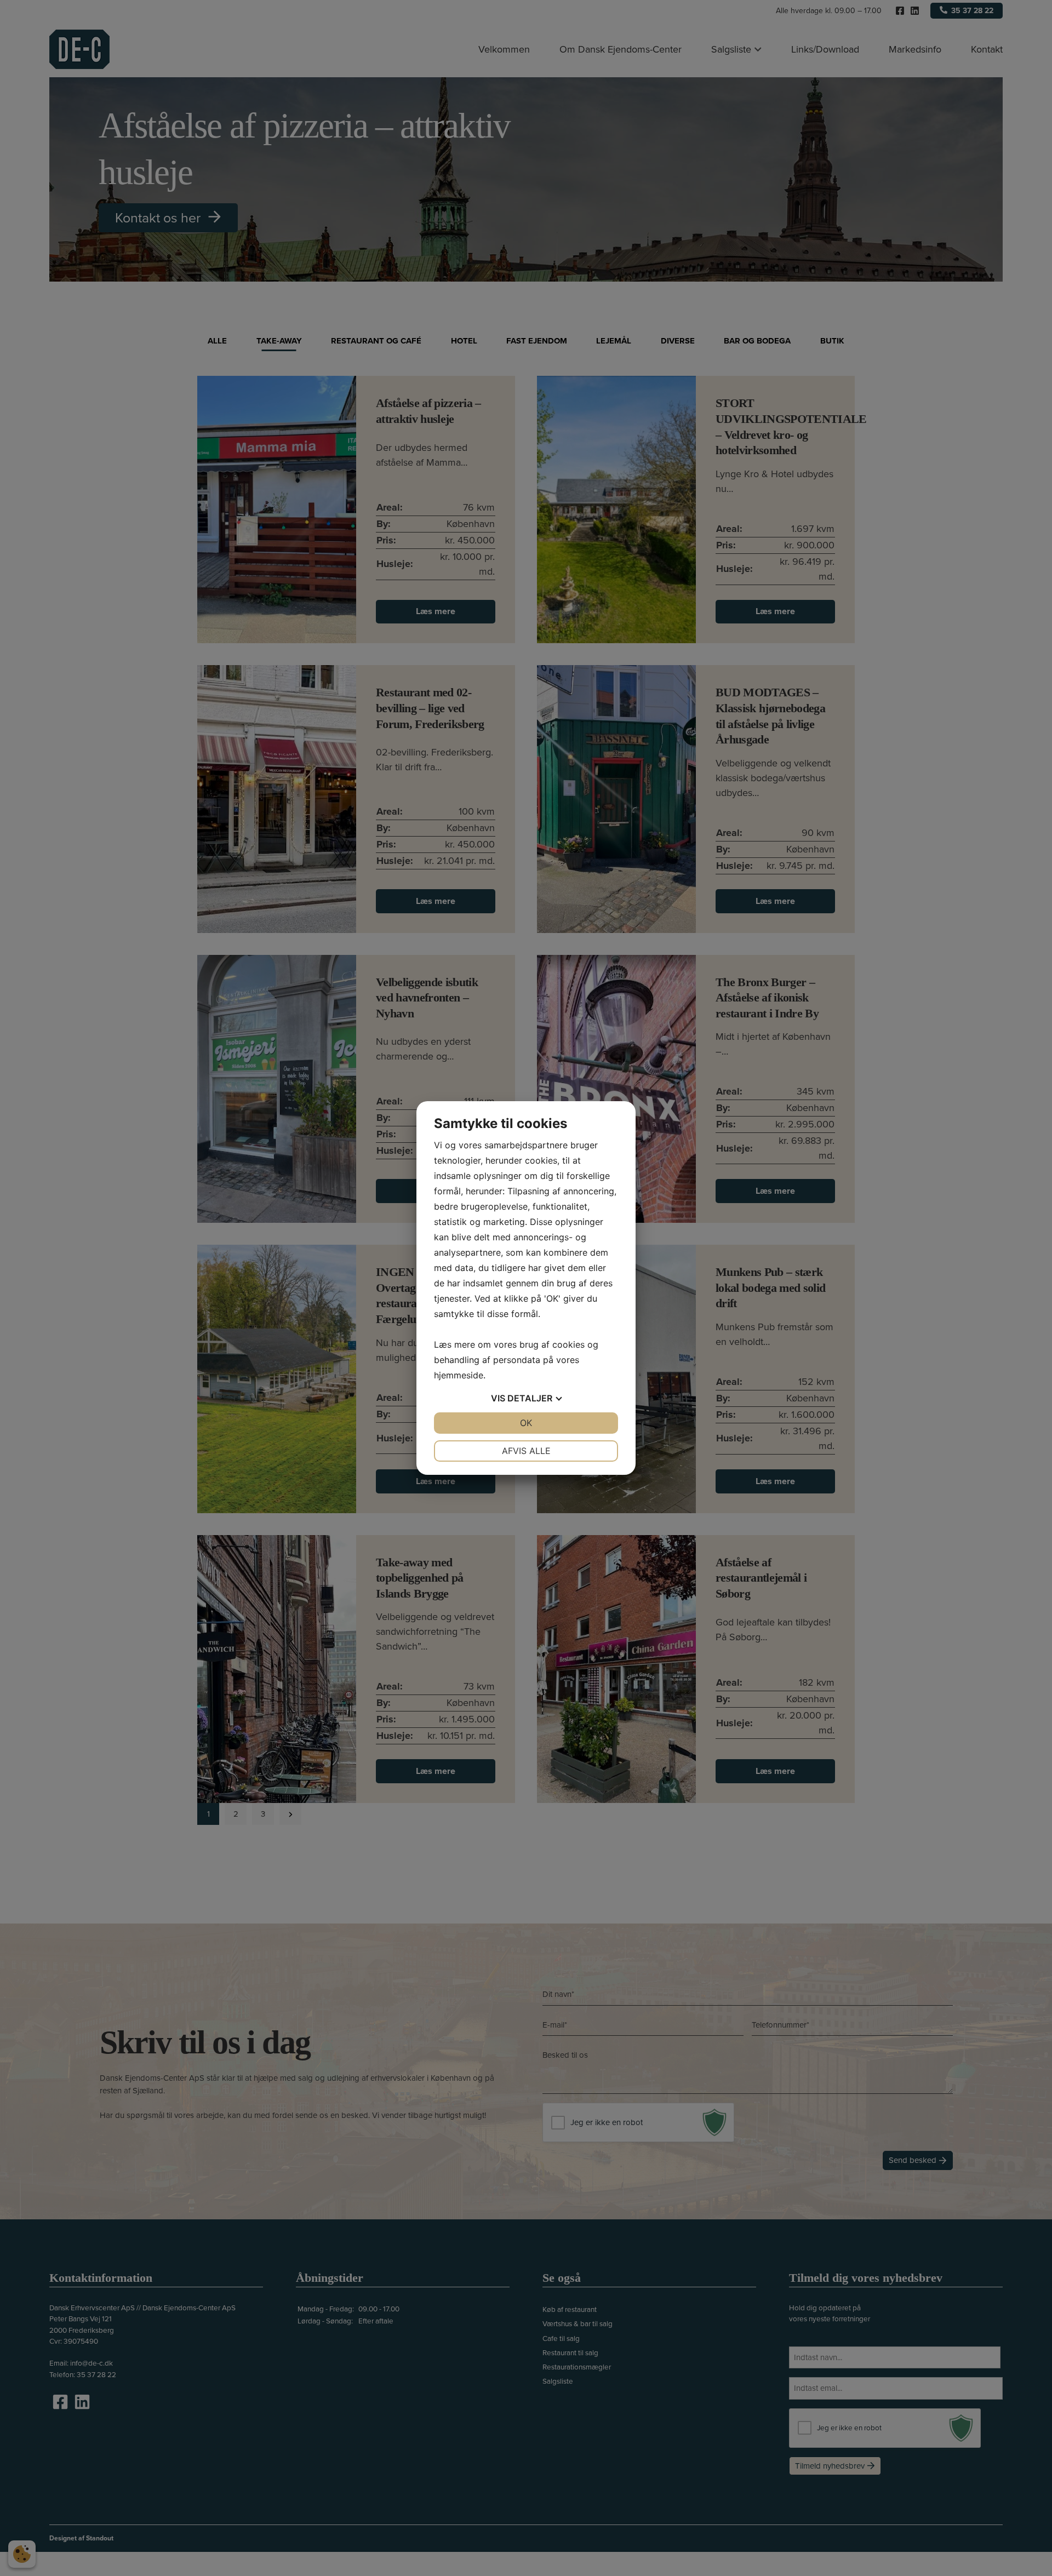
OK (526, 1423)
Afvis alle (526, 1451)
